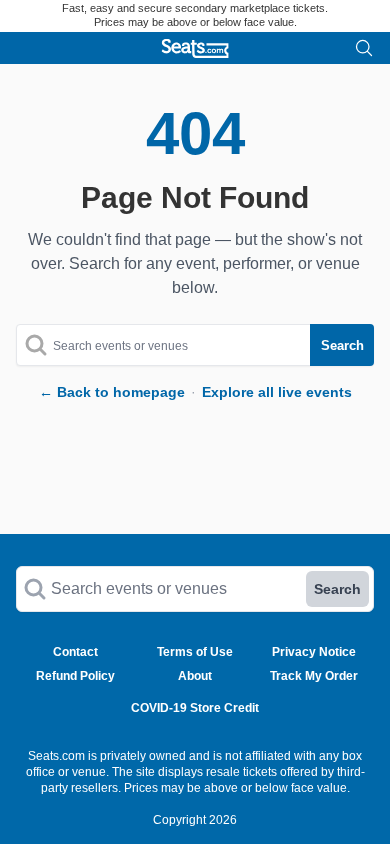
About (195, 676)
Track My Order (314, 676)
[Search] (364, 48)
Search (337, 589)
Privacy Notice (314, 652)
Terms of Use (195, 652)
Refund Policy (75, 676)
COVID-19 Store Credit (195, 708)
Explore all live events (277, 392)
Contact (75, 652)
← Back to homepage (112, 392)
